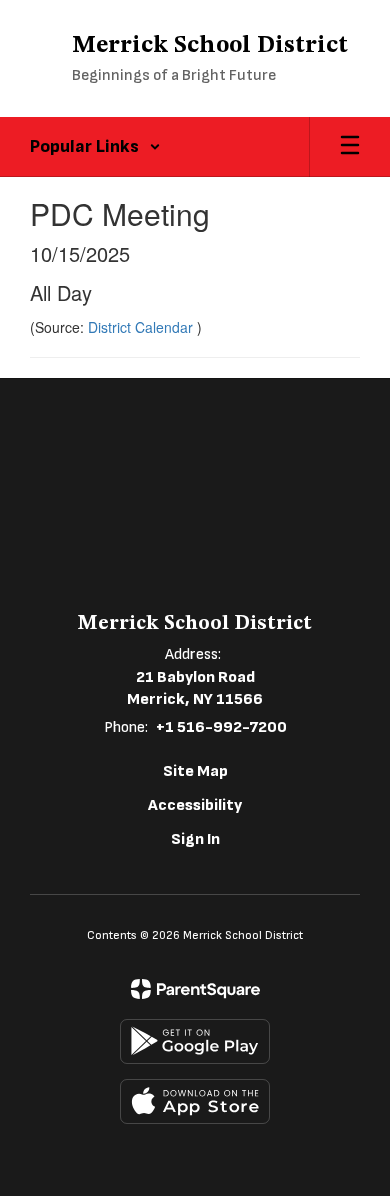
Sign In (195, 839)
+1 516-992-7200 (221, 727)
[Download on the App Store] (195, 1101)
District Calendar (142, 327)
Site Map (195, 771)
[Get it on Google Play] (195, 1041)
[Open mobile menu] (350, 147)
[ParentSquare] (195, 989)
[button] (95, 147)
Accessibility (195, 805)
